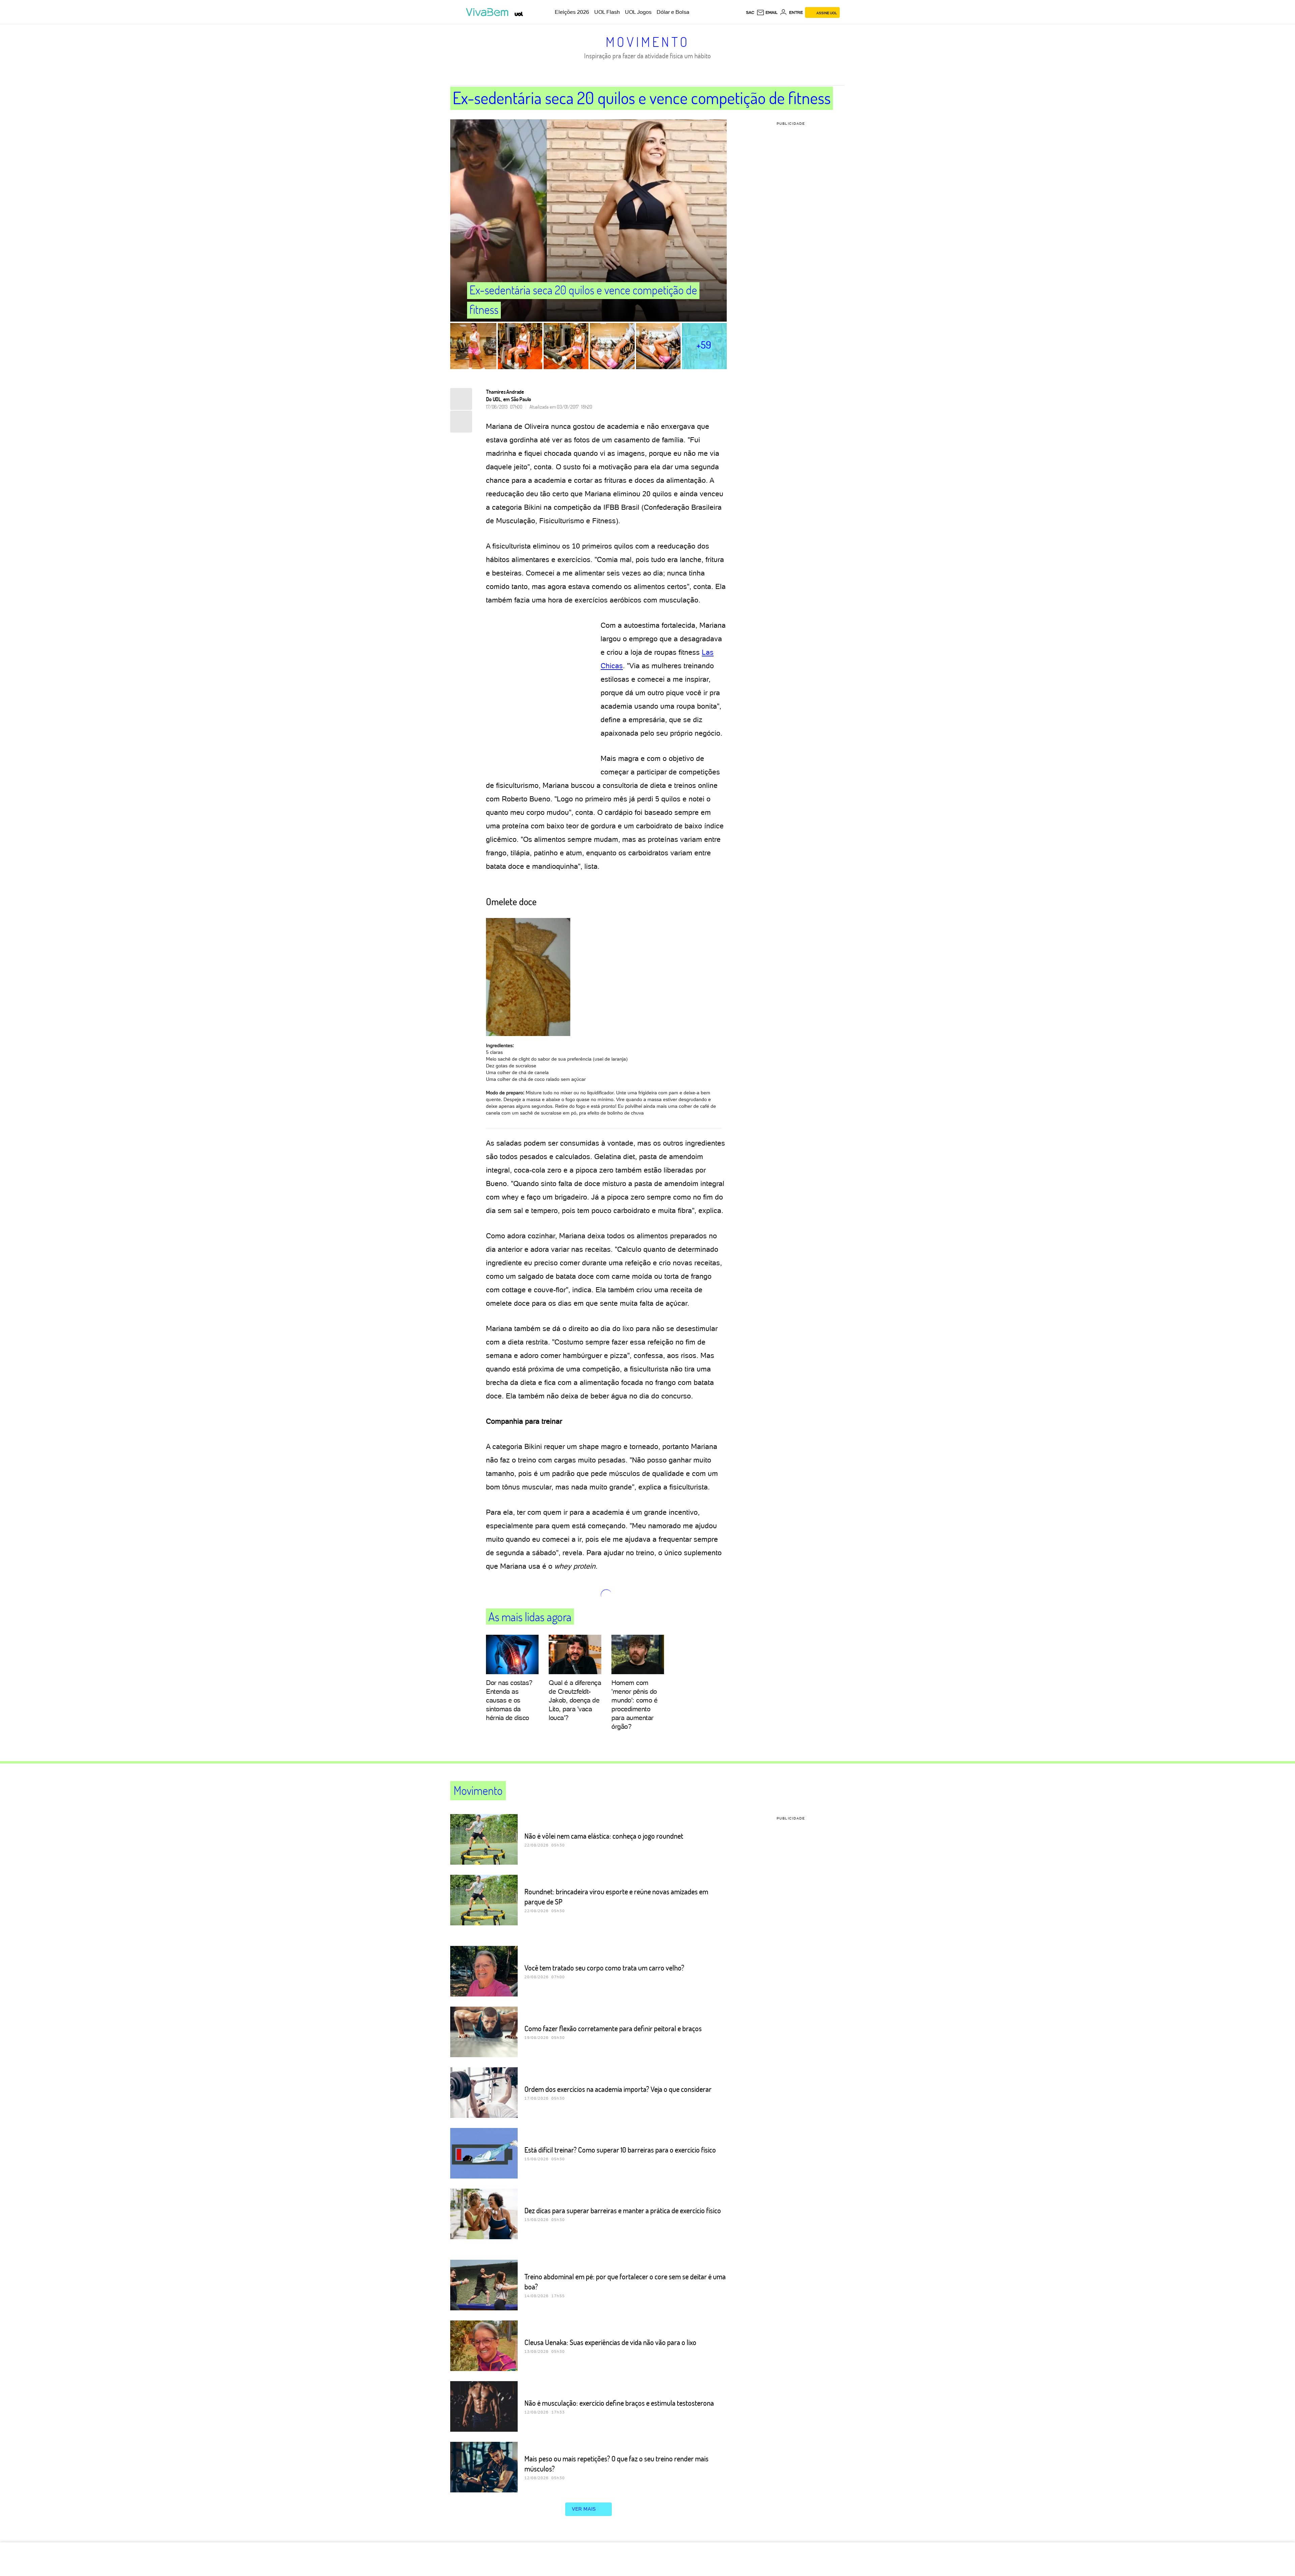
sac (750, 12)
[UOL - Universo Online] (519, 14)
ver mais (584, 2509)
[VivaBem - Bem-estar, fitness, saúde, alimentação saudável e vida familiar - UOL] (489, 12)
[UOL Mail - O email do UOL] (767, 12)
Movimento (648, 41)
